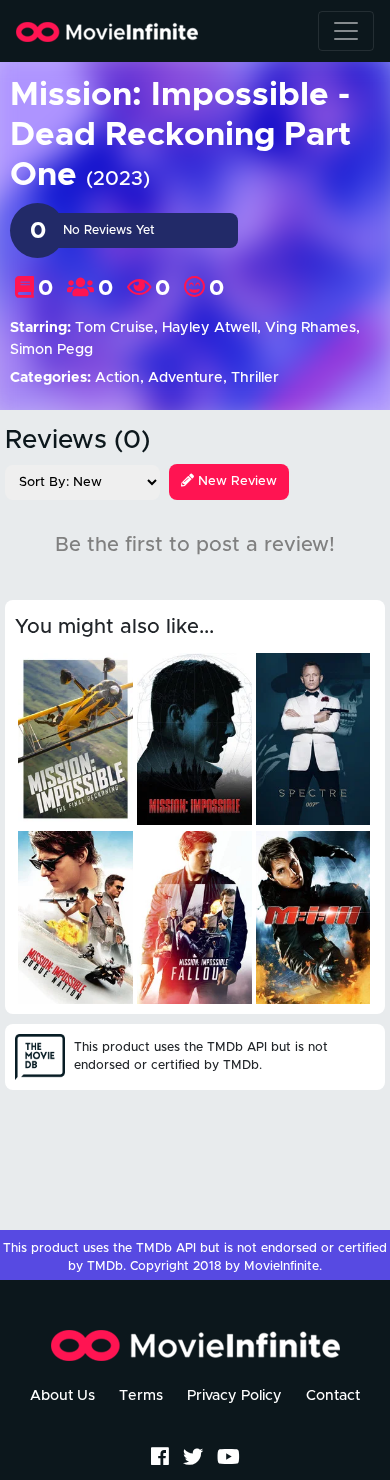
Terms (141, 1396)
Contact (333, 1396)
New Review (235, 481)
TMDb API (166, 1248)
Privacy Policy (234, 1396)
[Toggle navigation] (346, 31)
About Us (62, 1396)
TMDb (105, 1266)
